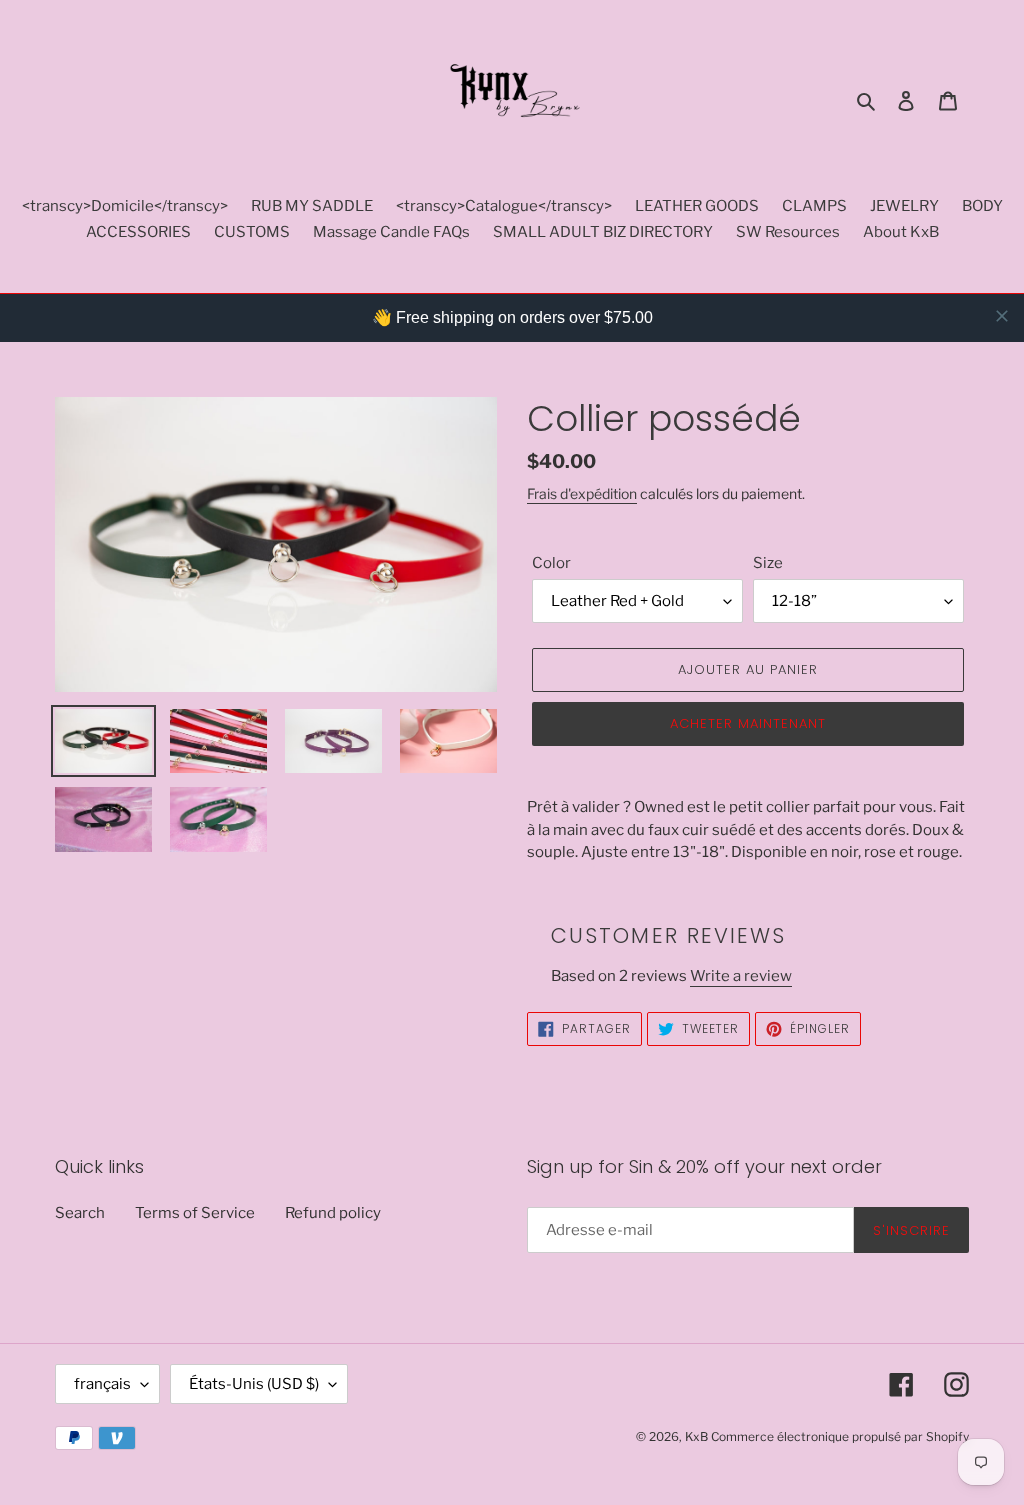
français (102, 1384)
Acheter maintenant (748, 723)
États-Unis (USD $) (254, 1384)
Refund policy (333, 1213)
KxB (696, 1436)
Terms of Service (195, 1213)
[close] (1002, 316)
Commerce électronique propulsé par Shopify (840, 1436)
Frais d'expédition (582, 493)
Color (551, 563)
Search (80, 1213)
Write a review (741, 976)
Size (768, 563)
